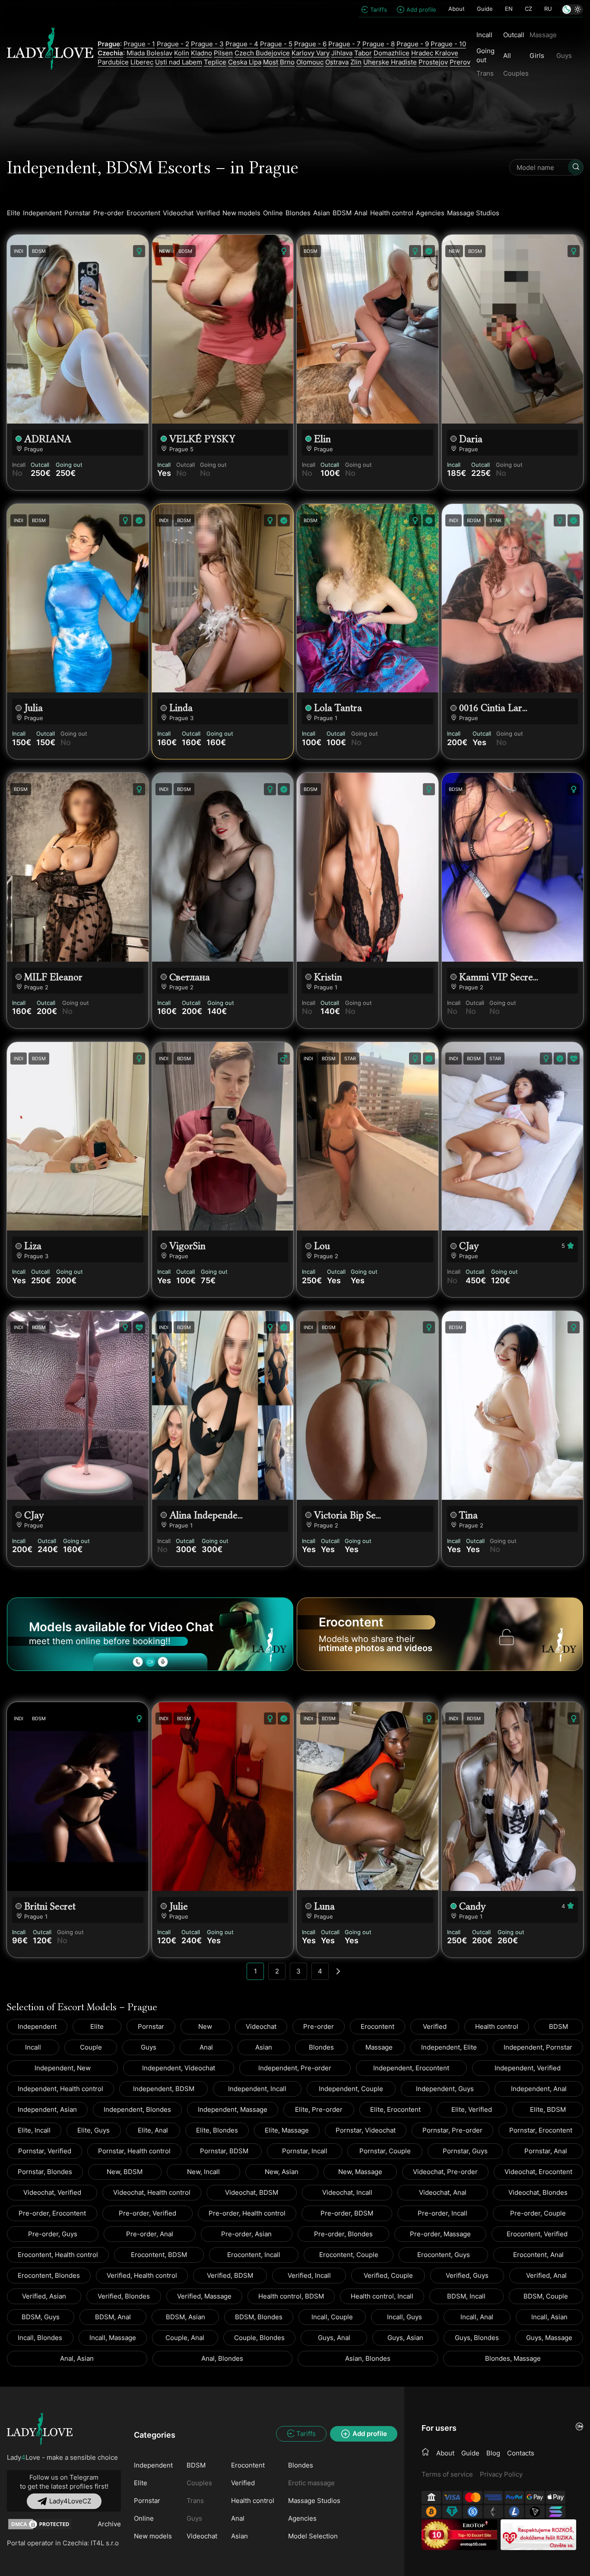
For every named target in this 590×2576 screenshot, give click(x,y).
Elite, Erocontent (395, 2109)
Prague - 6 (310, 44)
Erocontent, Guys (444, 2255)
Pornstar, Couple (385, 2151)
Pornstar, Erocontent (541, 2130)
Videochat (178, 213)
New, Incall (203, 2172)
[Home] (425, 2452)
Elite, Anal (153, 2130)
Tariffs (379, 10)
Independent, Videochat (179, 2068)
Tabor (363, 53)
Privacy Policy (501, 2474)
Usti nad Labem (179, 62)
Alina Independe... (206, 1515)
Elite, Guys (94, 2130)
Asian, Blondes (368, 2358)
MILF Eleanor (53, 977)
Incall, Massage (113, 2338)
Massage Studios (473, 213)
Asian (322, 213)
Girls (537, 56)
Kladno (201, 53)
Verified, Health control (142, 2275)
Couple (91, 2047)
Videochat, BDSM (252, 2192)
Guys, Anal (334, 2338)
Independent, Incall (257, 2089)
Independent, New (63, 2068)
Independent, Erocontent (411, 2068)
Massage (379, 2047)
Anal (361, 213)
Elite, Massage (287, 2130)
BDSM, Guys (41, 2317)
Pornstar (78, 213)
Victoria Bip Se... (347, 1515)
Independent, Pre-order (295, 2068)
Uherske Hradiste (390, 62)
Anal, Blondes (222, 2358)
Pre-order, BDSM (347, 2213)
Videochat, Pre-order (445, 2172)
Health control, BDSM (291, 2296)
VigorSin (187, 1246)
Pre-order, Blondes (343, 2234)
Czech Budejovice (262, 53)
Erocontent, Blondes (49, 2275)
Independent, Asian (47, 2109)
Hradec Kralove (435, 53)
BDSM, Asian (186, 2317)
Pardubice (113, 62)
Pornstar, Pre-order (452, 2130)
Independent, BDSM (164, 2089)
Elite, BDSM (548, 2109)
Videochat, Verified (52, 2192)
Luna (324, 1906)
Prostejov (433, 62)
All (507, 56)
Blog (493, 2453)
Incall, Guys (404, 2317)
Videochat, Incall (347, 2192)
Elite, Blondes (217, 2130)
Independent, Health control (60, 2089)
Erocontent (143, 213)
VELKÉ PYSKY (202, 439)
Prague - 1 (139, 44)
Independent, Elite (449, 2047)
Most (271, 62)
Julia (33, 708)
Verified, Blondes (124, 2296)
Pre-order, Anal (150, 2234)
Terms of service (447, 2474)
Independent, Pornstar (538, 2047)
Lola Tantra (338, 708)
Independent (42, 213)
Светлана (190, 977)
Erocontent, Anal (538, 2255)
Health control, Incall (382, 2296)
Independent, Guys (445, 2089)
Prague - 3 (207, 44)
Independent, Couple (351, 2089)
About (457, 9)
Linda (181, 708)
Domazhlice (392, 53)
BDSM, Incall (466, 2296)
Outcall (514, 35)
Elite (14, 213)
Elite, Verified (472, 2109)
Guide (485, 9)
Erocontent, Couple (349, 2255)
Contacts (521, 2453)
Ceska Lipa (245, 62)
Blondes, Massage (513, 2358)
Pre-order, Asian (246, 2234)
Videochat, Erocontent (538, 2172)
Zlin (356, 62)
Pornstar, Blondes (45, 2172)
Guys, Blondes (477, 2338)
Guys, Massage (549, 2338)
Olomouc (310, 62)
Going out (485, 55)
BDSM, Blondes (259, 2317)
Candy (473, 1906)
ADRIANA (48, 439)
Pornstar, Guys (465, 2151)
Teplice (215, 62)
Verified (208, 213)
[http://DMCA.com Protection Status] (40, 2524)
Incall (484, 35)
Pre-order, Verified (147, 2213)
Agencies (430, 213)
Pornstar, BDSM (224, 2151)
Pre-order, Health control (247, 2213)
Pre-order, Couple (538, 2213)
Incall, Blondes (40, 2338)
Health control (392, 213)
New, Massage (360, 2172)
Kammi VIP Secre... (499, 977)
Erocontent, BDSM (159, 2255)
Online (273, 213)
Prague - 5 (276, 44)
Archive (109, 2524)
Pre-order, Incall (442, 2213)
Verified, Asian (44, 2296)
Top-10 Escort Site (474, 2535)
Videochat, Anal (443, 2192)
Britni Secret (50, 1906)
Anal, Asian (77, 2358)
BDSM (342, 213)
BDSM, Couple (546, 2296)
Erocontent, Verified (537, 2234)
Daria (471, 439)
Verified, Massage (204, 2296)
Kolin (182, 53)
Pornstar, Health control (134, 2151)
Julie (179, 1906)
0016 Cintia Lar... (493, 708)
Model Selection (313, 2536)
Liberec (142, 62)
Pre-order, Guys (53, 2234)
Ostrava (337, 62)
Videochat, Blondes (538, 2192)
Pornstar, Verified (45, 2151)
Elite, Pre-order (319, 2109)
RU (548, 9)
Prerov (460, 62)
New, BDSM (125, 2172)
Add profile (421, 10)
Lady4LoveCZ (70, 2501)
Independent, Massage (233, 2109)
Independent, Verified (528, 2068)
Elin (322, 439)
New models (241, 213)
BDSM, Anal (113, 2317)
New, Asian (282, 2172)
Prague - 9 (413, 44)
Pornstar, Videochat (366, 2130)
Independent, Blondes (137, 2109)
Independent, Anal (539, 2089)
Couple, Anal (185, 2338)
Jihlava (342, 53)
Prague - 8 (379, 44)
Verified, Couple (388, 2275)
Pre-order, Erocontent (52, 2213)
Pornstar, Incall (305, 2151)
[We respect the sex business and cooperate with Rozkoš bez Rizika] (538, 2535)
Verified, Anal (546, 2275)
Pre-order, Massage (440, 2234)
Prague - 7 (344, 44)
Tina (468, 1515)
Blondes (298, 213)
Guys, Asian (405, 2338)
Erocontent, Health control (58, 2255)
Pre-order (109, 213)
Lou (322, 1246)
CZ (528, 9)
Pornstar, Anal (546, 2151)
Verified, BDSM (230, 2275)
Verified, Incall (309, 2275)
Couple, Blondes (259, 2338)
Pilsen (223, 53)
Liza (33, 1246)
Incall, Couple (332, 2317)
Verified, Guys (467, 2275)
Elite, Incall (34, 2130)
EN (509, 9)
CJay (469, 1246)
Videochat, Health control (152, 2192)
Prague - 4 (242, 44)
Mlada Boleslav (149, 53)
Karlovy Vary (311, 53)
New (205, 2026)
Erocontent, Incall (254, 2255)
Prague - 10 (448, 44)
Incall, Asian (549, 2317)
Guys (149, 2047)
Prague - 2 (173, 44)
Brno (287, 62)
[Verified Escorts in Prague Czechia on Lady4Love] (50, 53)
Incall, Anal (477, 2317)
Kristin (328, 977)
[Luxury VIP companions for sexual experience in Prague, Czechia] (40, 2429)
